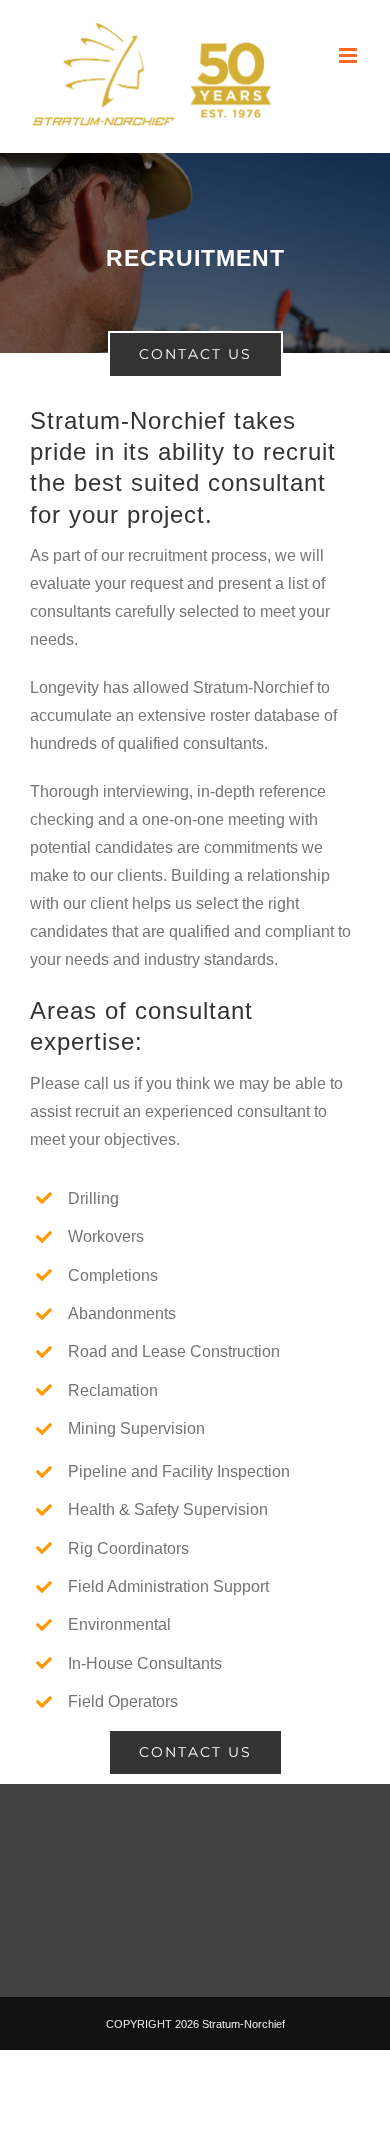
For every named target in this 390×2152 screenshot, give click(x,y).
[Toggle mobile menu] (349, 55)
